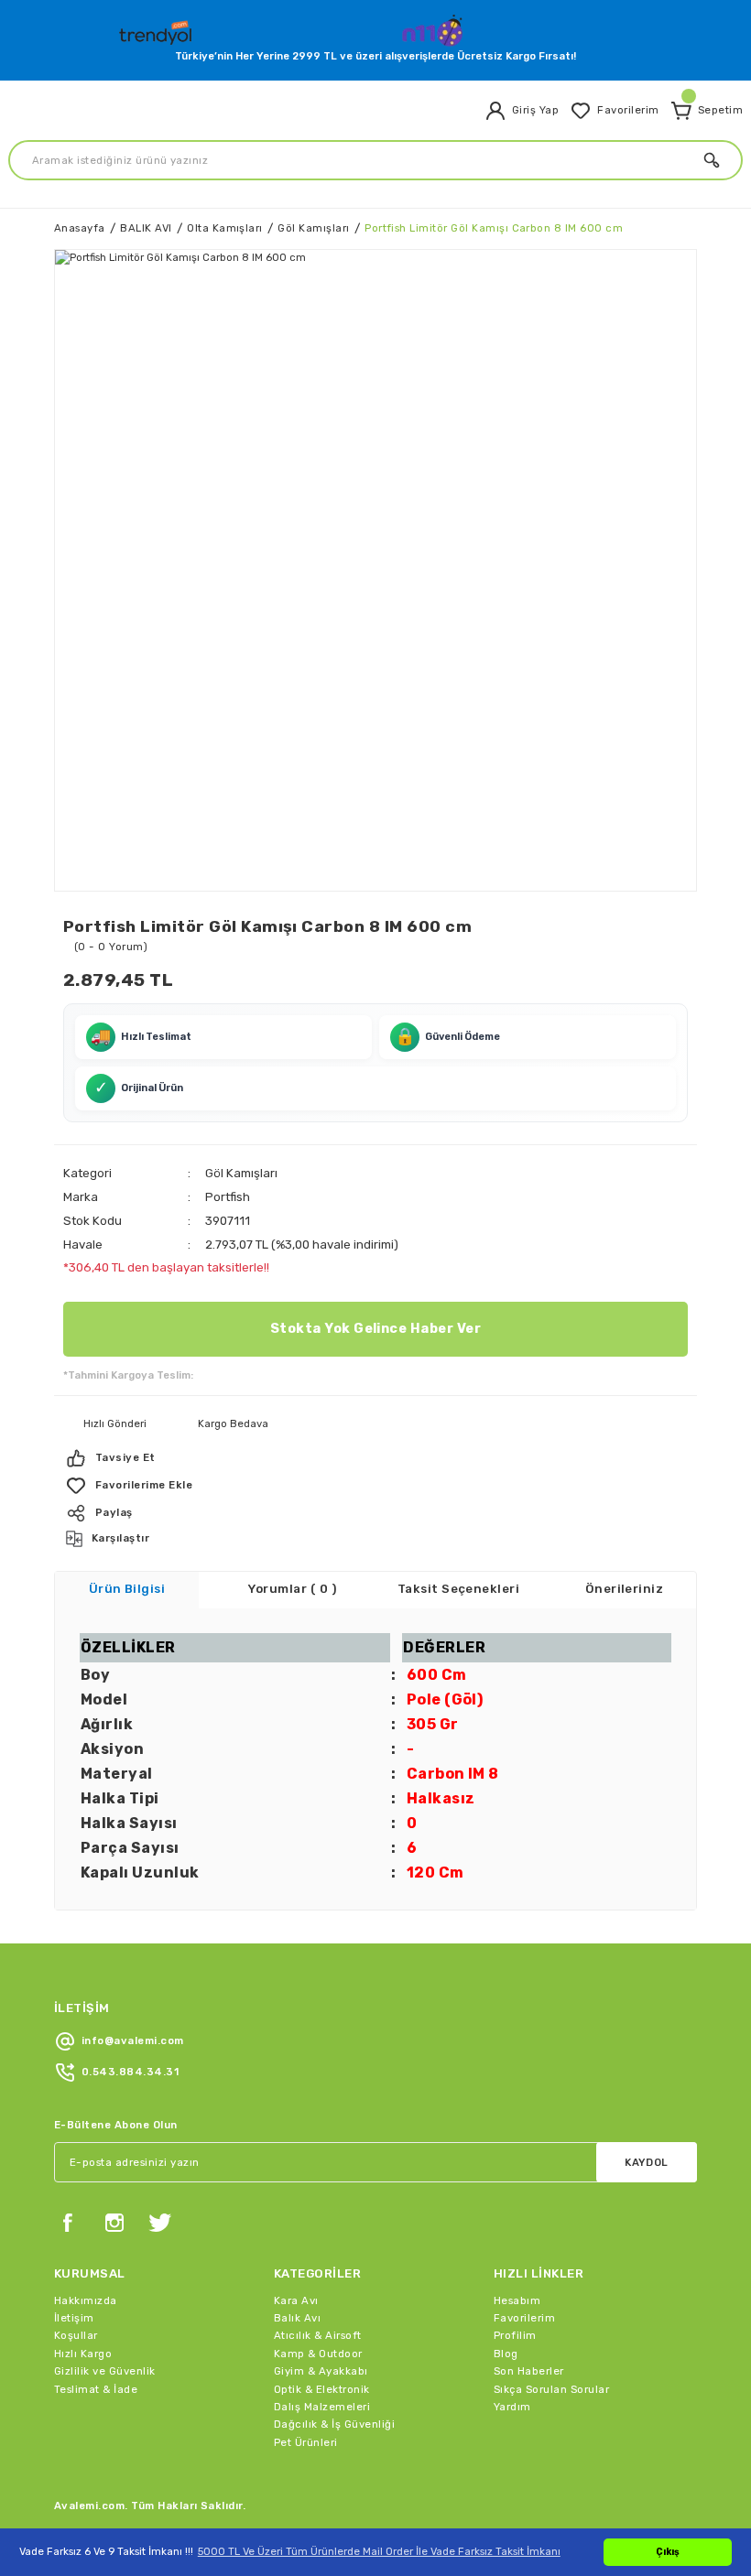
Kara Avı (296, 2300)
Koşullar (76, 2335)
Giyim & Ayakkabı (321, 2371)
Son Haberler (529, 2371)
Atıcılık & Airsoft (318, 2335)
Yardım (512, 2407)
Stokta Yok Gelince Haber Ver (375, 1329)
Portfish (228, 1197)
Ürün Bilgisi (127, 1589)
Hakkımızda (86, 2300)
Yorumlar (292, 1589)
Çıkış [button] (668, 2552)
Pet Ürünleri (306, 2442)
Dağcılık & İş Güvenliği (334, 2424)
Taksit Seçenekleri (459, 1589)
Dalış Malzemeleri (322, 2407)
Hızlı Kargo (83, 2354)
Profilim (515, 2335)
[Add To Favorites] (375, 1486)
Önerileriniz (625, 1589)
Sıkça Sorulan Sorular (551, 2389)
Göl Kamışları (241, 1173)
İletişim (74, 2318)
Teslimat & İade (96, 2389)
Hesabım (517, 2300)
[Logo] (158, 29)
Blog (506, 2354)
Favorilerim (524, 2318)
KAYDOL (647, 2162)
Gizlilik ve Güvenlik (105, 2371)
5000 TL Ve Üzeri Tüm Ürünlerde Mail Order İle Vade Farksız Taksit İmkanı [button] (379, 2551)
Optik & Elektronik (322, 2389)
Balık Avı (297, 2318)
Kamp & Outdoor (318, 2354)
